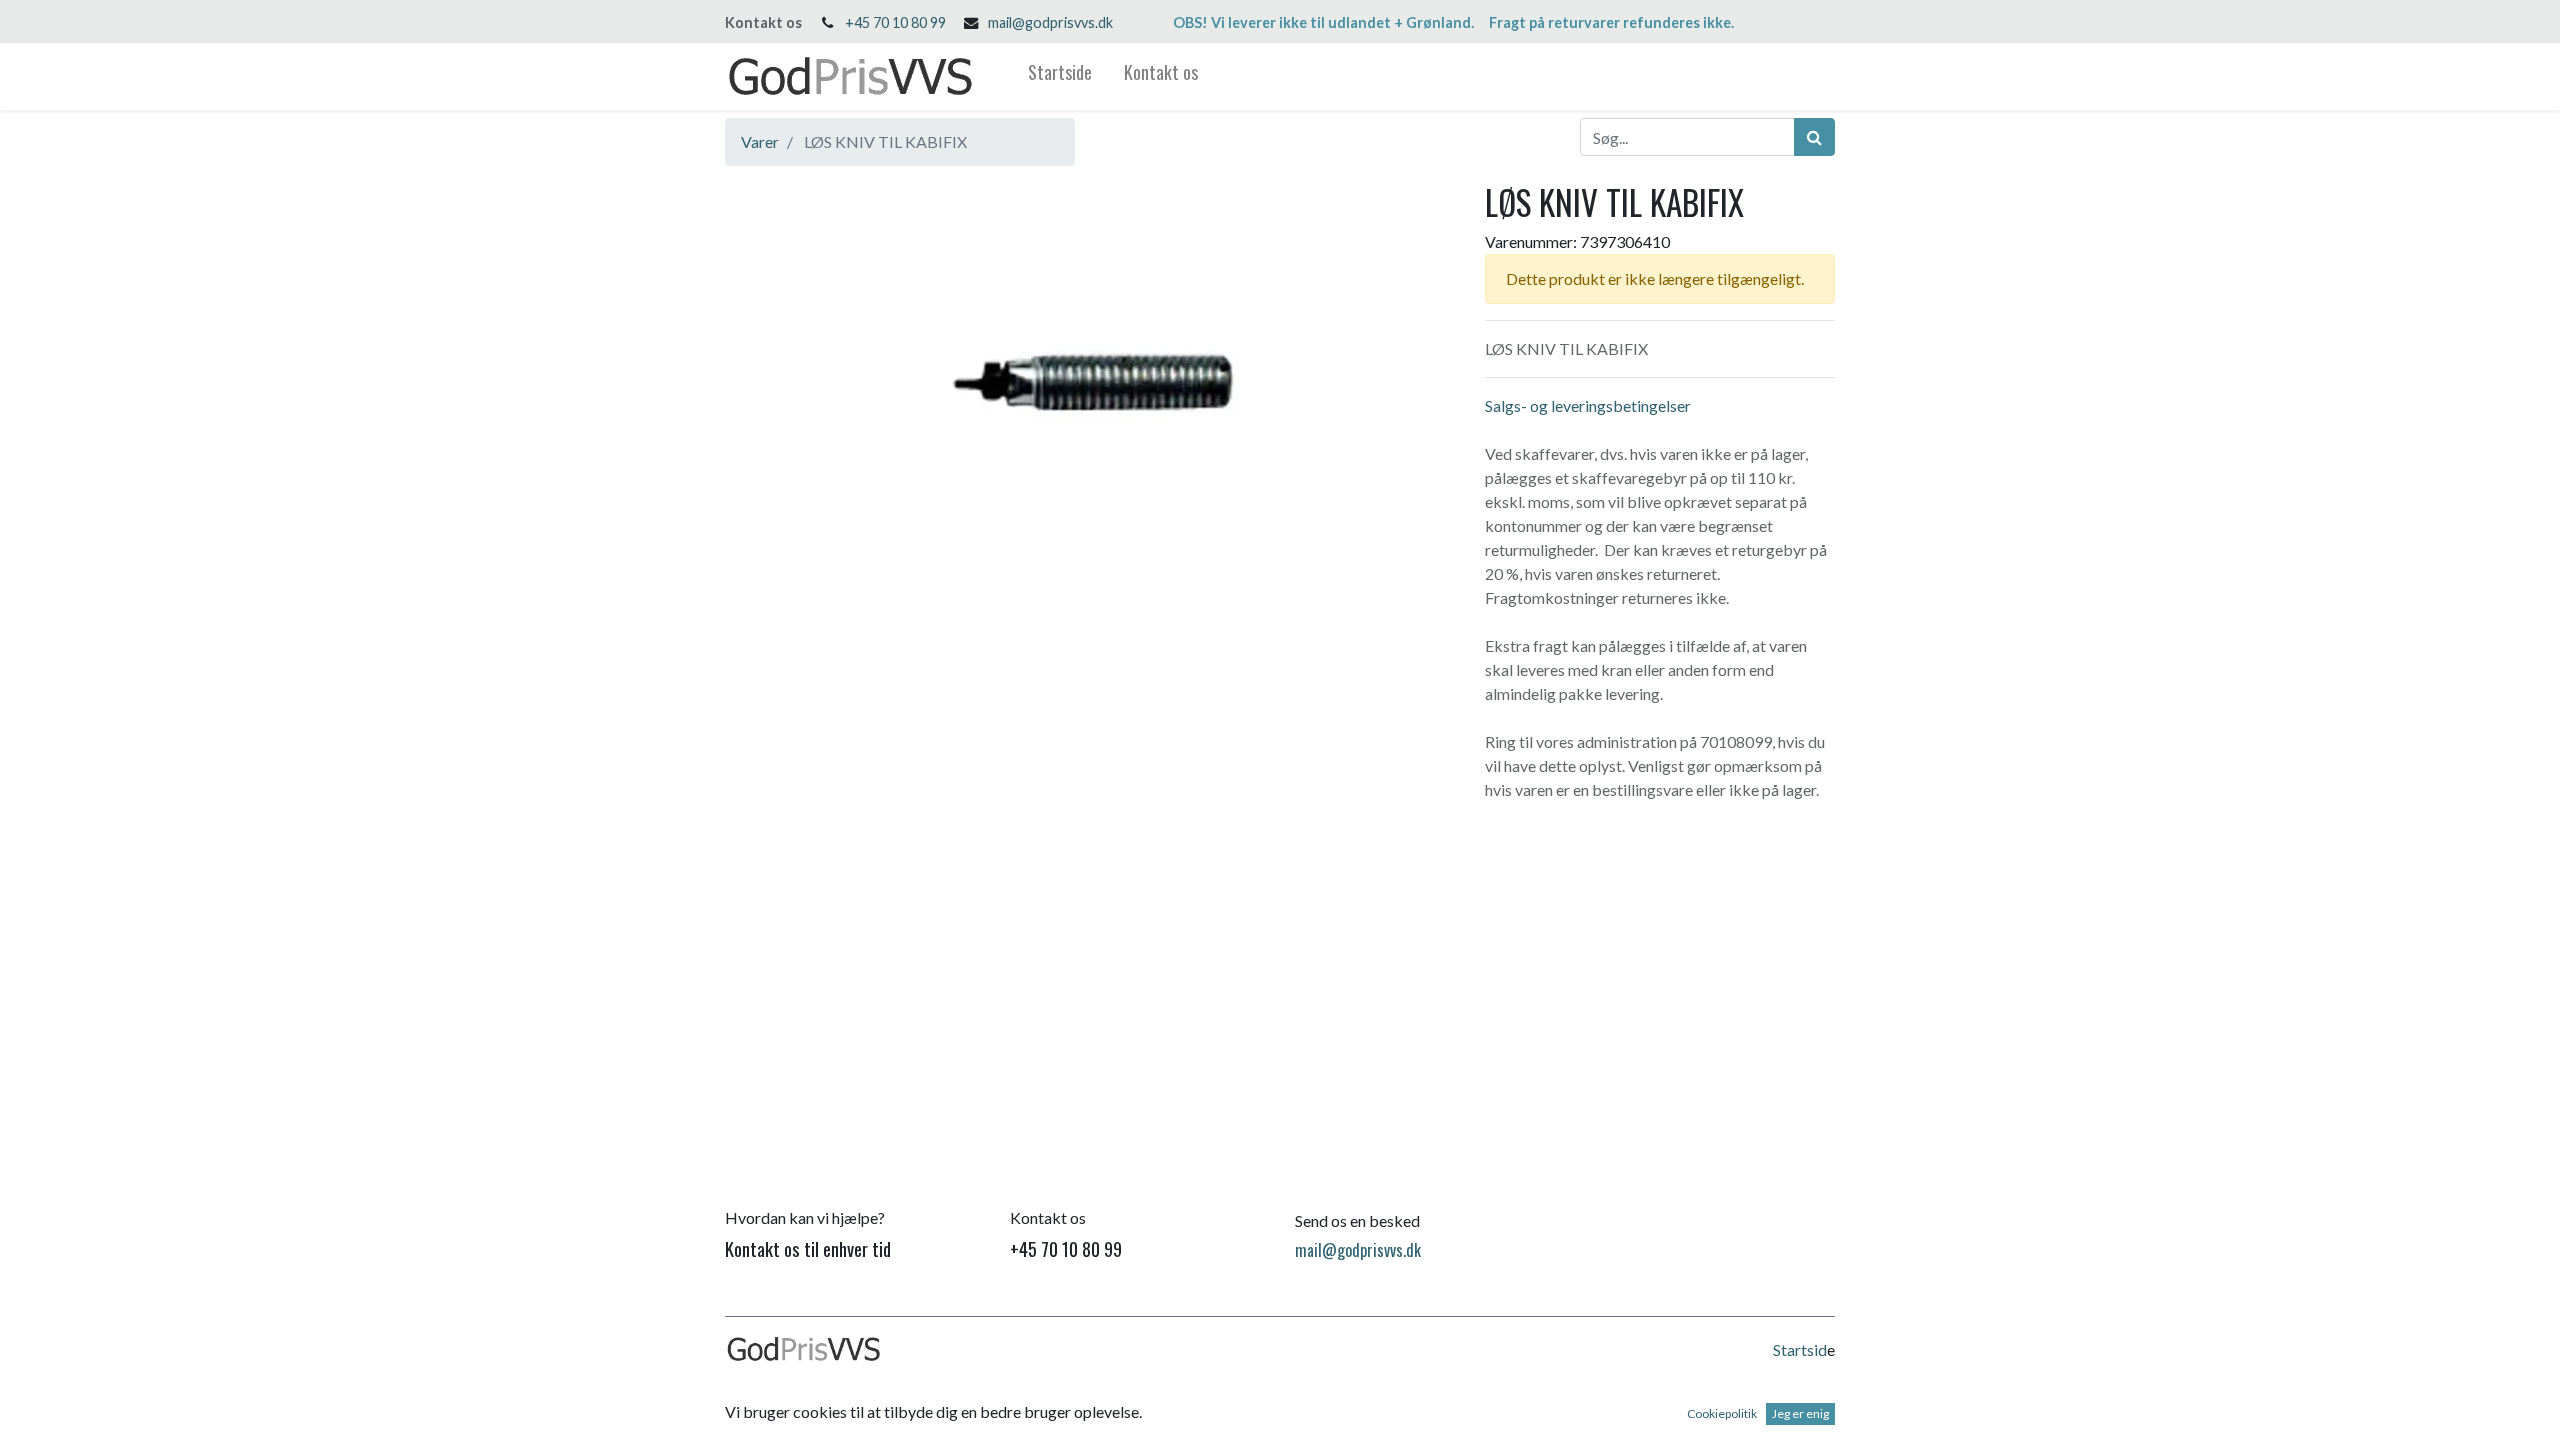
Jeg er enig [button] (1800, 1413)
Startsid (1800, 1349)
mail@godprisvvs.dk (1050, 22)
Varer (760, 141)
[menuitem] (1060, 76)
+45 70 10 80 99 (895, 22)
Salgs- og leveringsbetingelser (1588, 405)
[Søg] (1814, 137)
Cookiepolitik (1722, 1413)
